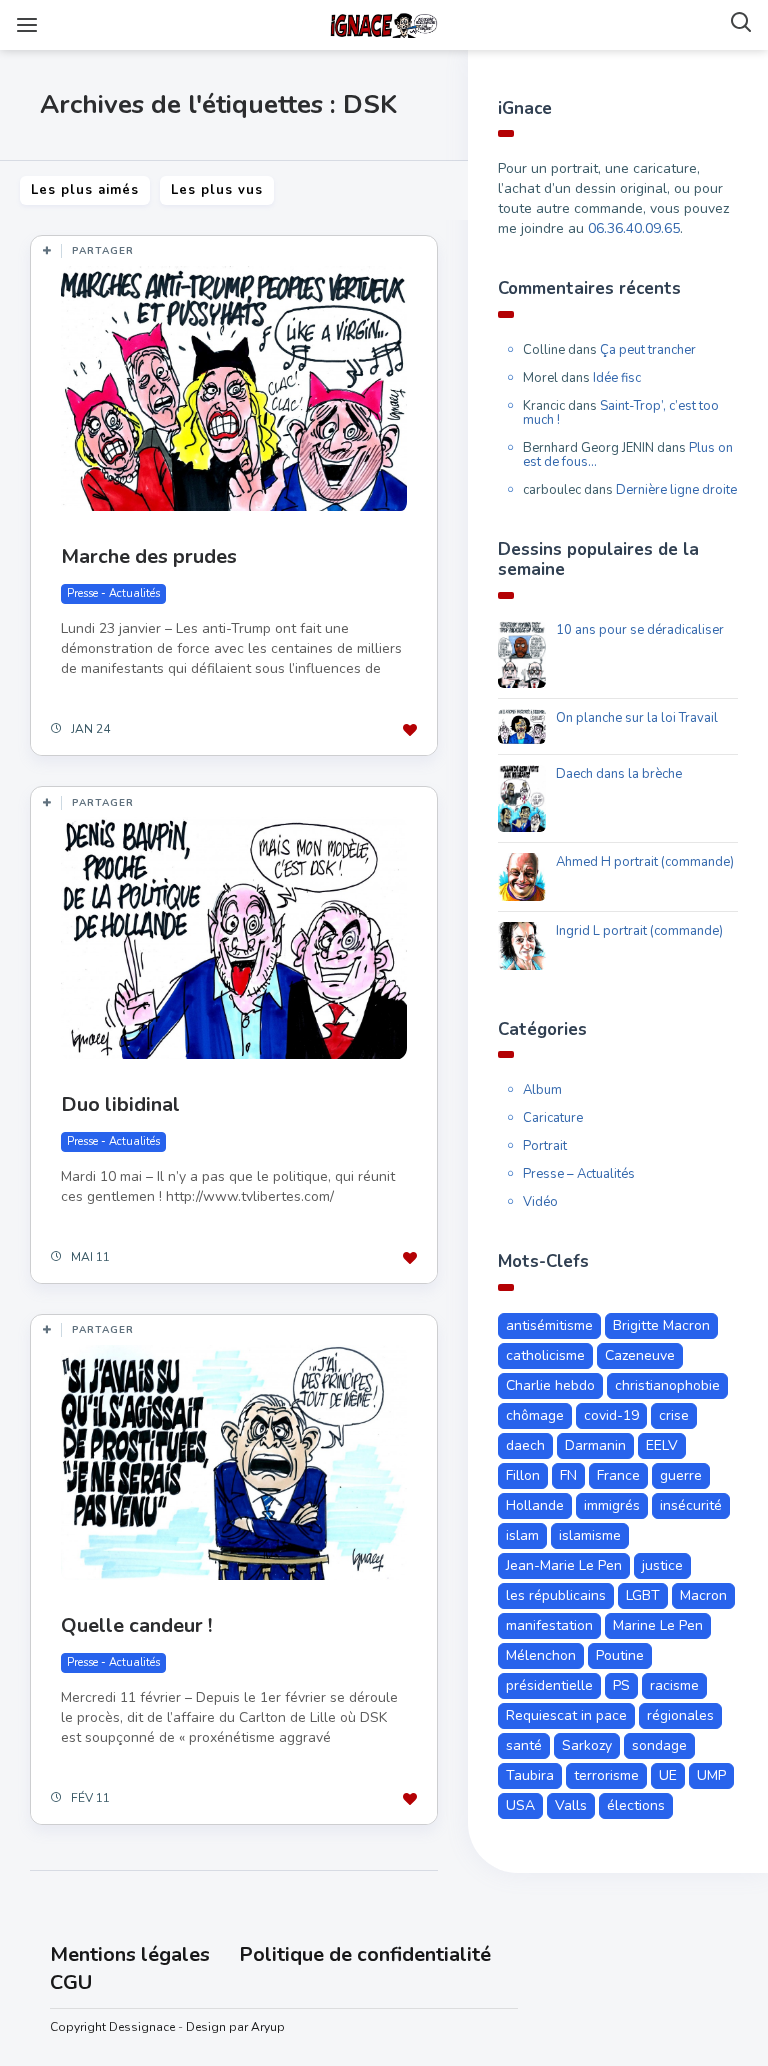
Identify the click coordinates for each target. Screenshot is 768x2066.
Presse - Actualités (113, 593)
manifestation (549, 1625)
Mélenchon (541, 1655)
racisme (674, 1685)
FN (568, 1475)
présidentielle (549, 1685)
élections (636, 1805)
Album (542, 1090)
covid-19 (611, 1415)
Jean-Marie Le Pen (564, 1565)
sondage (659, 1745)
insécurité (691, 1505)
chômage (535, 1415)
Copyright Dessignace (112, 2027)
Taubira (530, 1775)
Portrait (545, 1146)
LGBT (643, 1595)
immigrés (612, 1505)
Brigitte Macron (661, 1325)
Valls (571, 1805)
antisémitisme (549, 1325)
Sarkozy (587, 1745)
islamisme (590, 1535)
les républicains (556, 1595)
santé (524, 1745)
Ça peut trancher (648, 350)
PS (621, 1685)
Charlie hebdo (550, 1385)
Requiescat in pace (566, 1715)
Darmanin (595, 1445)
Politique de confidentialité (365, 1954)
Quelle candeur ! (136, 1625)
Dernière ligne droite (676, 490)
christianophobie (667, 1385)
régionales (680, 1715)
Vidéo (540, 1202)
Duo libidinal (120, 1104)
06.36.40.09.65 (634, 228)
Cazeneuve (640, 1355)
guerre (681, 1475)
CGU (71, 1982)
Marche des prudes (149, 556)
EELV (662, 1445)
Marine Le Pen (658, 1625)
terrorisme (606, 1775)
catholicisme (545, 1355)
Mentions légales (130, 1954)
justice (662, 1565)
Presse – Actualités (579, 1174)
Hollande (535, 1505)
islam (522, 1535)
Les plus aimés (85, 190)
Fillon (523, 1475)
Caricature (553, 1118)
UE (668, 1775)
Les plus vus (217, 190)
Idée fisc (617, 378)
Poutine (620, 1655)
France (618, 1475)
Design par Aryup (235, 2027)
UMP (711, 1775)
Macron (703, 1595)
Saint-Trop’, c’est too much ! (621, 413)
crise (674, 1415)
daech (525, 1445)
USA (520, 1805)
